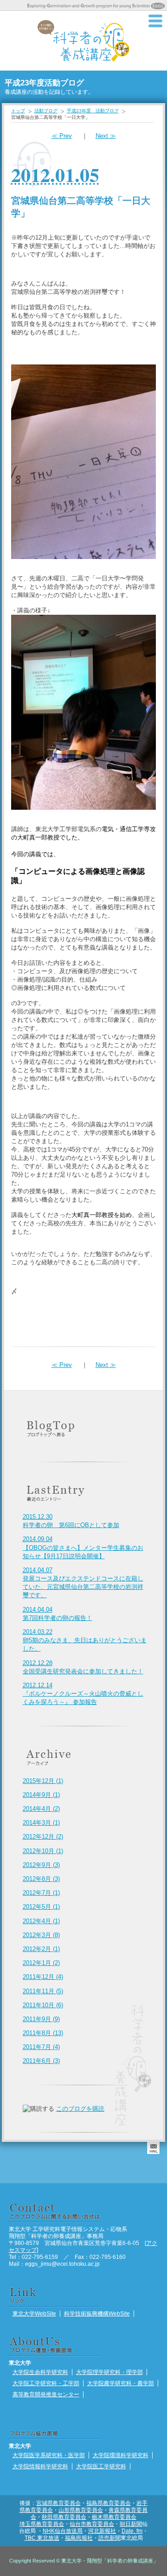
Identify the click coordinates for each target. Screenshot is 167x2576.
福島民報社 (79, 2538)
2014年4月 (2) (41, 1809)
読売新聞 (109, 2538)
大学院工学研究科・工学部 (46, 2383)
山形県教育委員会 (81, 2510)
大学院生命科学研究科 (40, 2372)
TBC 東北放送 (42, 2538)
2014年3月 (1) (41, 1823)
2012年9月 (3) (41, 1865)
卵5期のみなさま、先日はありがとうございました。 (85, 1640)
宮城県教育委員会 (58, 2503)
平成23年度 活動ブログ (93, 111)
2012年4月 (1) (41, 1921)
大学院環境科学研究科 (121, 2455)
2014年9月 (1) (41, 1795)
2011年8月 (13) (43, 2033)
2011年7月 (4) (41, 2047)
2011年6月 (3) (41, 2061)
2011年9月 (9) (41, 2019)
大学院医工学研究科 (101, 2466)
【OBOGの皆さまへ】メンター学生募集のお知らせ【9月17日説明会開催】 (83, 1547)
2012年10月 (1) (43, 1851)
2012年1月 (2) (41, 1963)
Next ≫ (106, 136)
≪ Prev (62, 136)
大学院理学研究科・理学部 (109, 2372)
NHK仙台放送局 (63, 2531)
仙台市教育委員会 (92, 2524)
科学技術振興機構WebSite (97, 2313)
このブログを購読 (80, 2109)
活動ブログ (46, 111)
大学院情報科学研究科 (40, 2466)
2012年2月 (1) (41, 1949)
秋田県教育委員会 (64, 2517)
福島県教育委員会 (109, 2503)
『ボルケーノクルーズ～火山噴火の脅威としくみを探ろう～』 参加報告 (83, 1694)
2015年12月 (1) (43, 1781)
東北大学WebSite (34, 2313)
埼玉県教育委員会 (42, 2524)
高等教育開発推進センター (46, 2394)
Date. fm (132, 2531)
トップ (18, 111)
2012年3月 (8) (41, 1935)
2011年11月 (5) (43, 1991)
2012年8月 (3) (41, 1879)
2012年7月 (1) (41, 1893)
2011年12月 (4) (43, 1977)
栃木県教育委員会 (114, 2517)
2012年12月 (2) (43, 1837)
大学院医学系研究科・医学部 (49, 2455)
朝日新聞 (131, 2524)
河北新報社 (102, 2531)
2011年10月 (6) (43, 2005)
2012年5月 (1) (41, 1907)
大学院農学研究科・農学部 (121, 2383)
